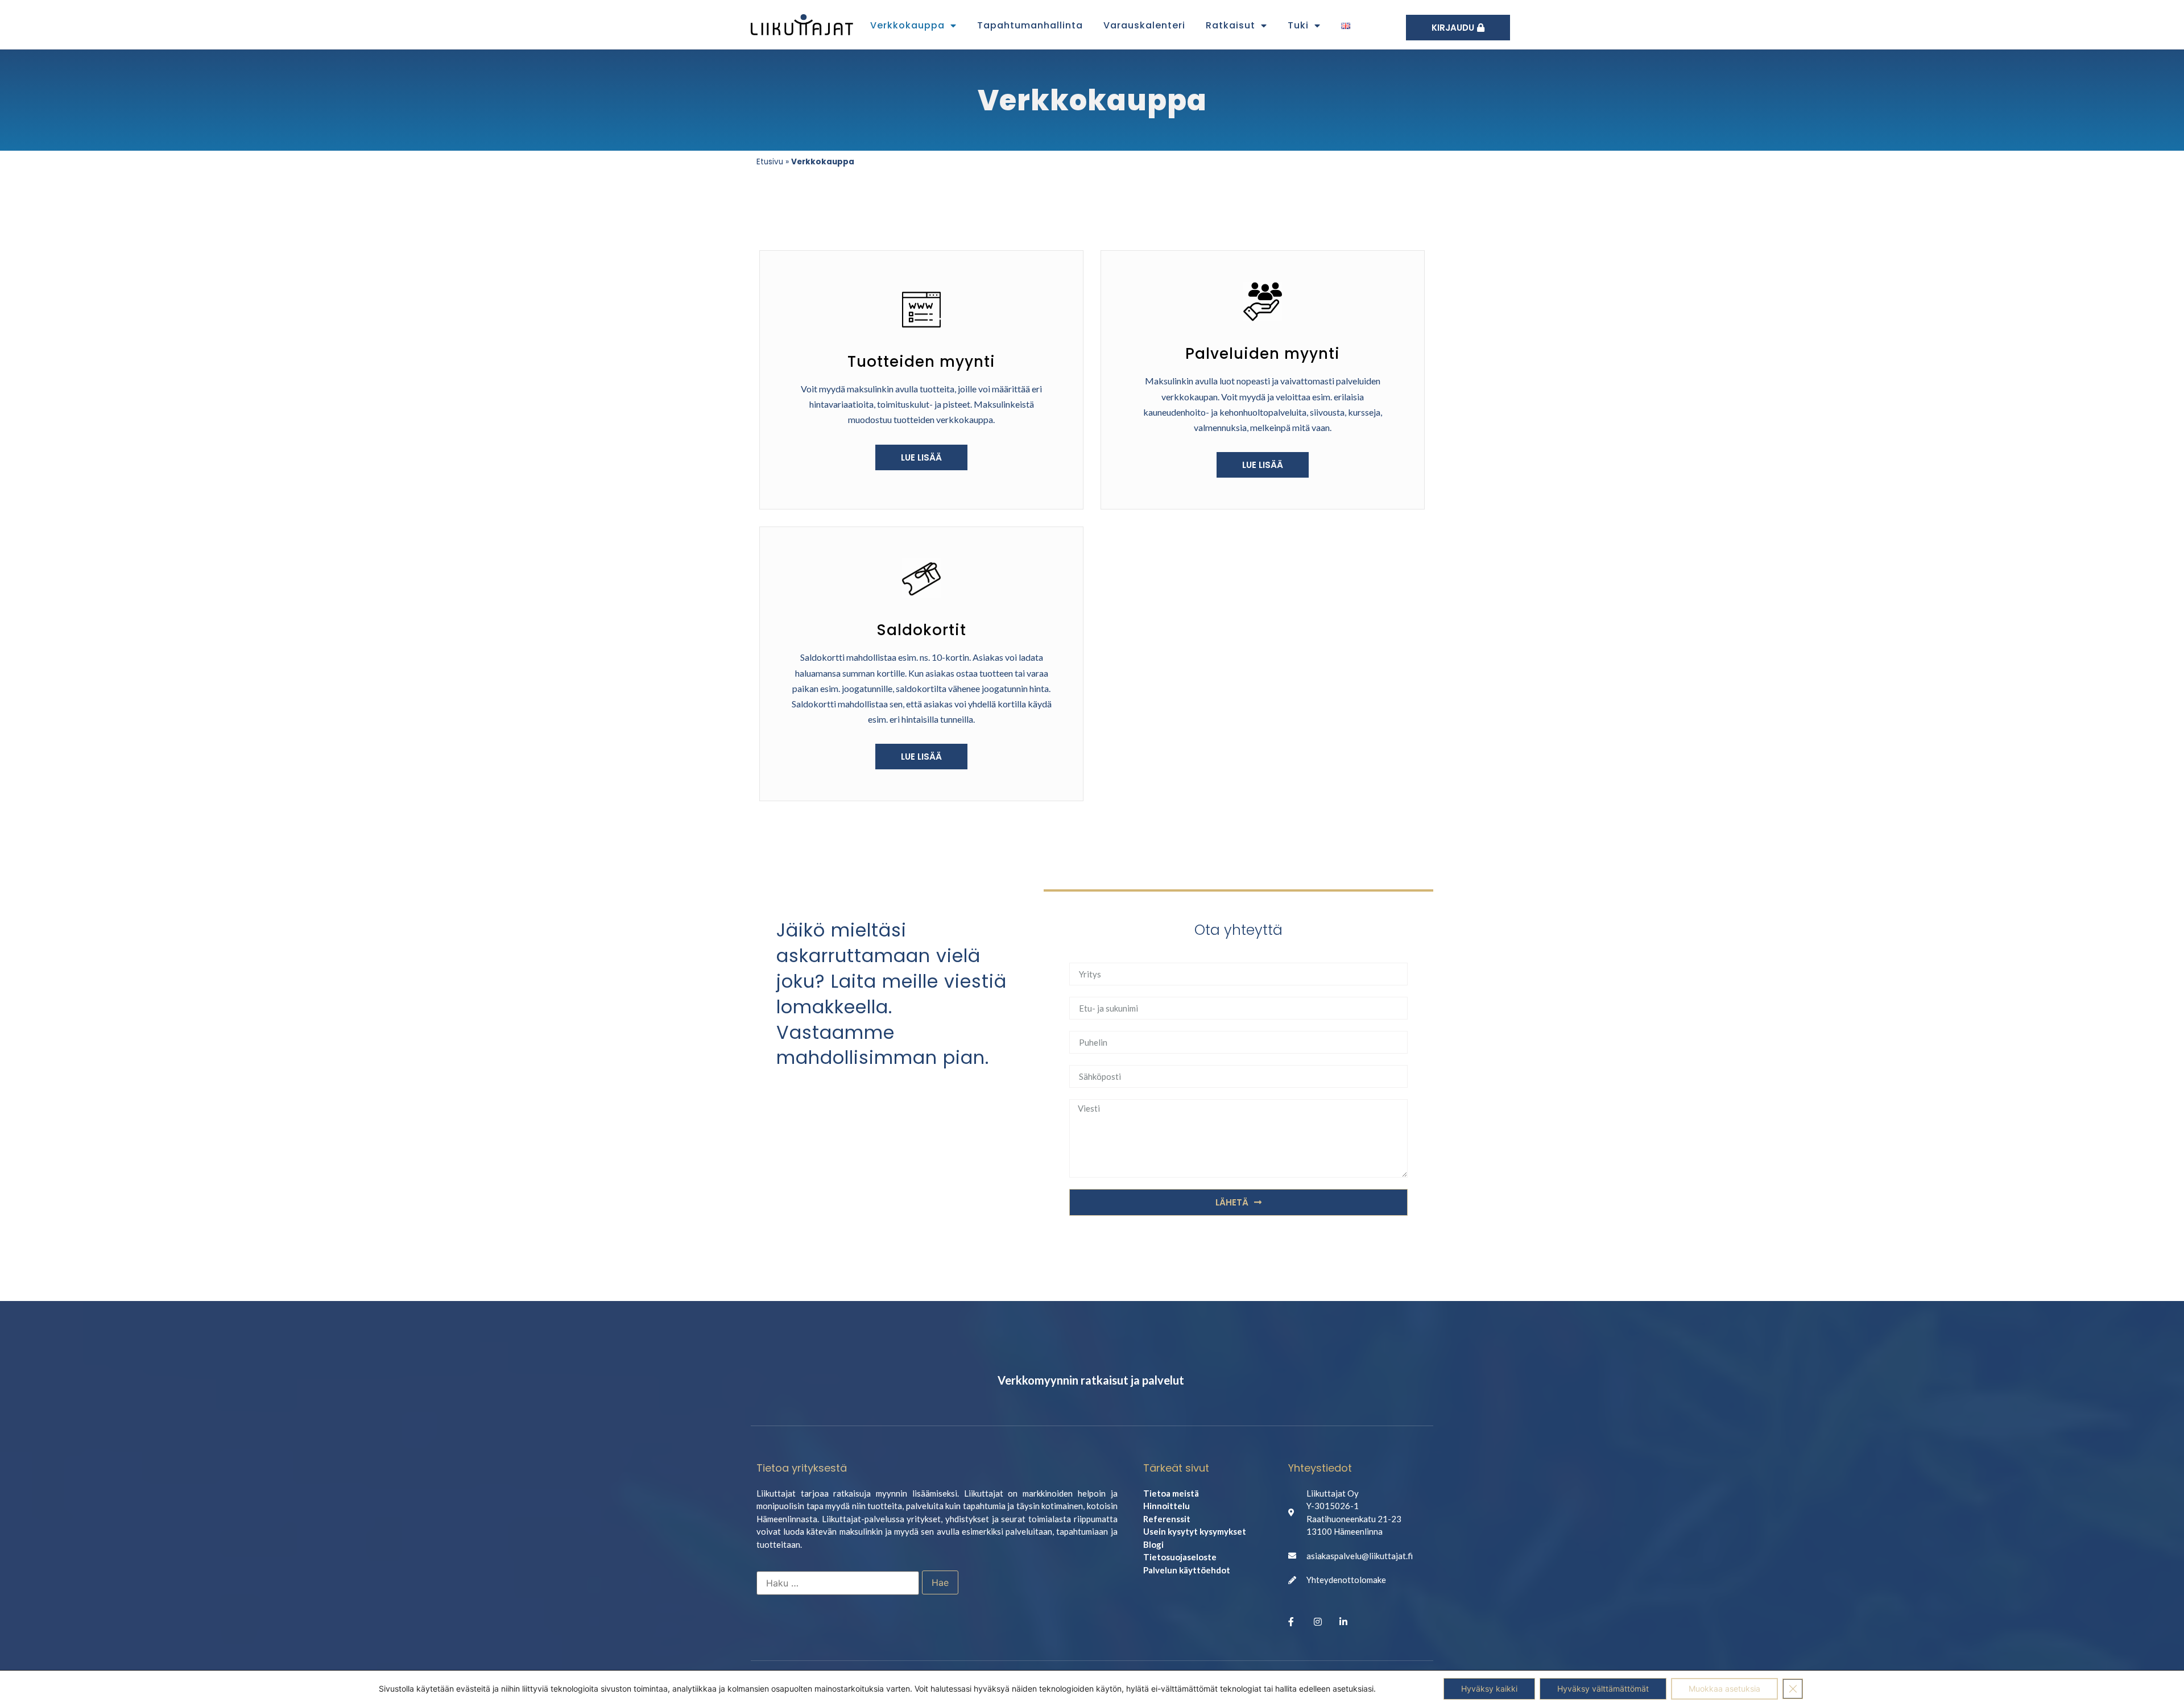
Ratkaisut (1230, 25)
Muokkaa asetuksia (1724, 1689)
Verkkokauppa (907, 25)
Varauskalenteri (1144, 25)
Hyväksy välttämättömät (1603, 1689)
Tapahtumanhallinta (1030, 25)
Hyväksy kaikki (1489, 1689)
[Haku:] (838, 1583)
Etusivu (770, 162)
